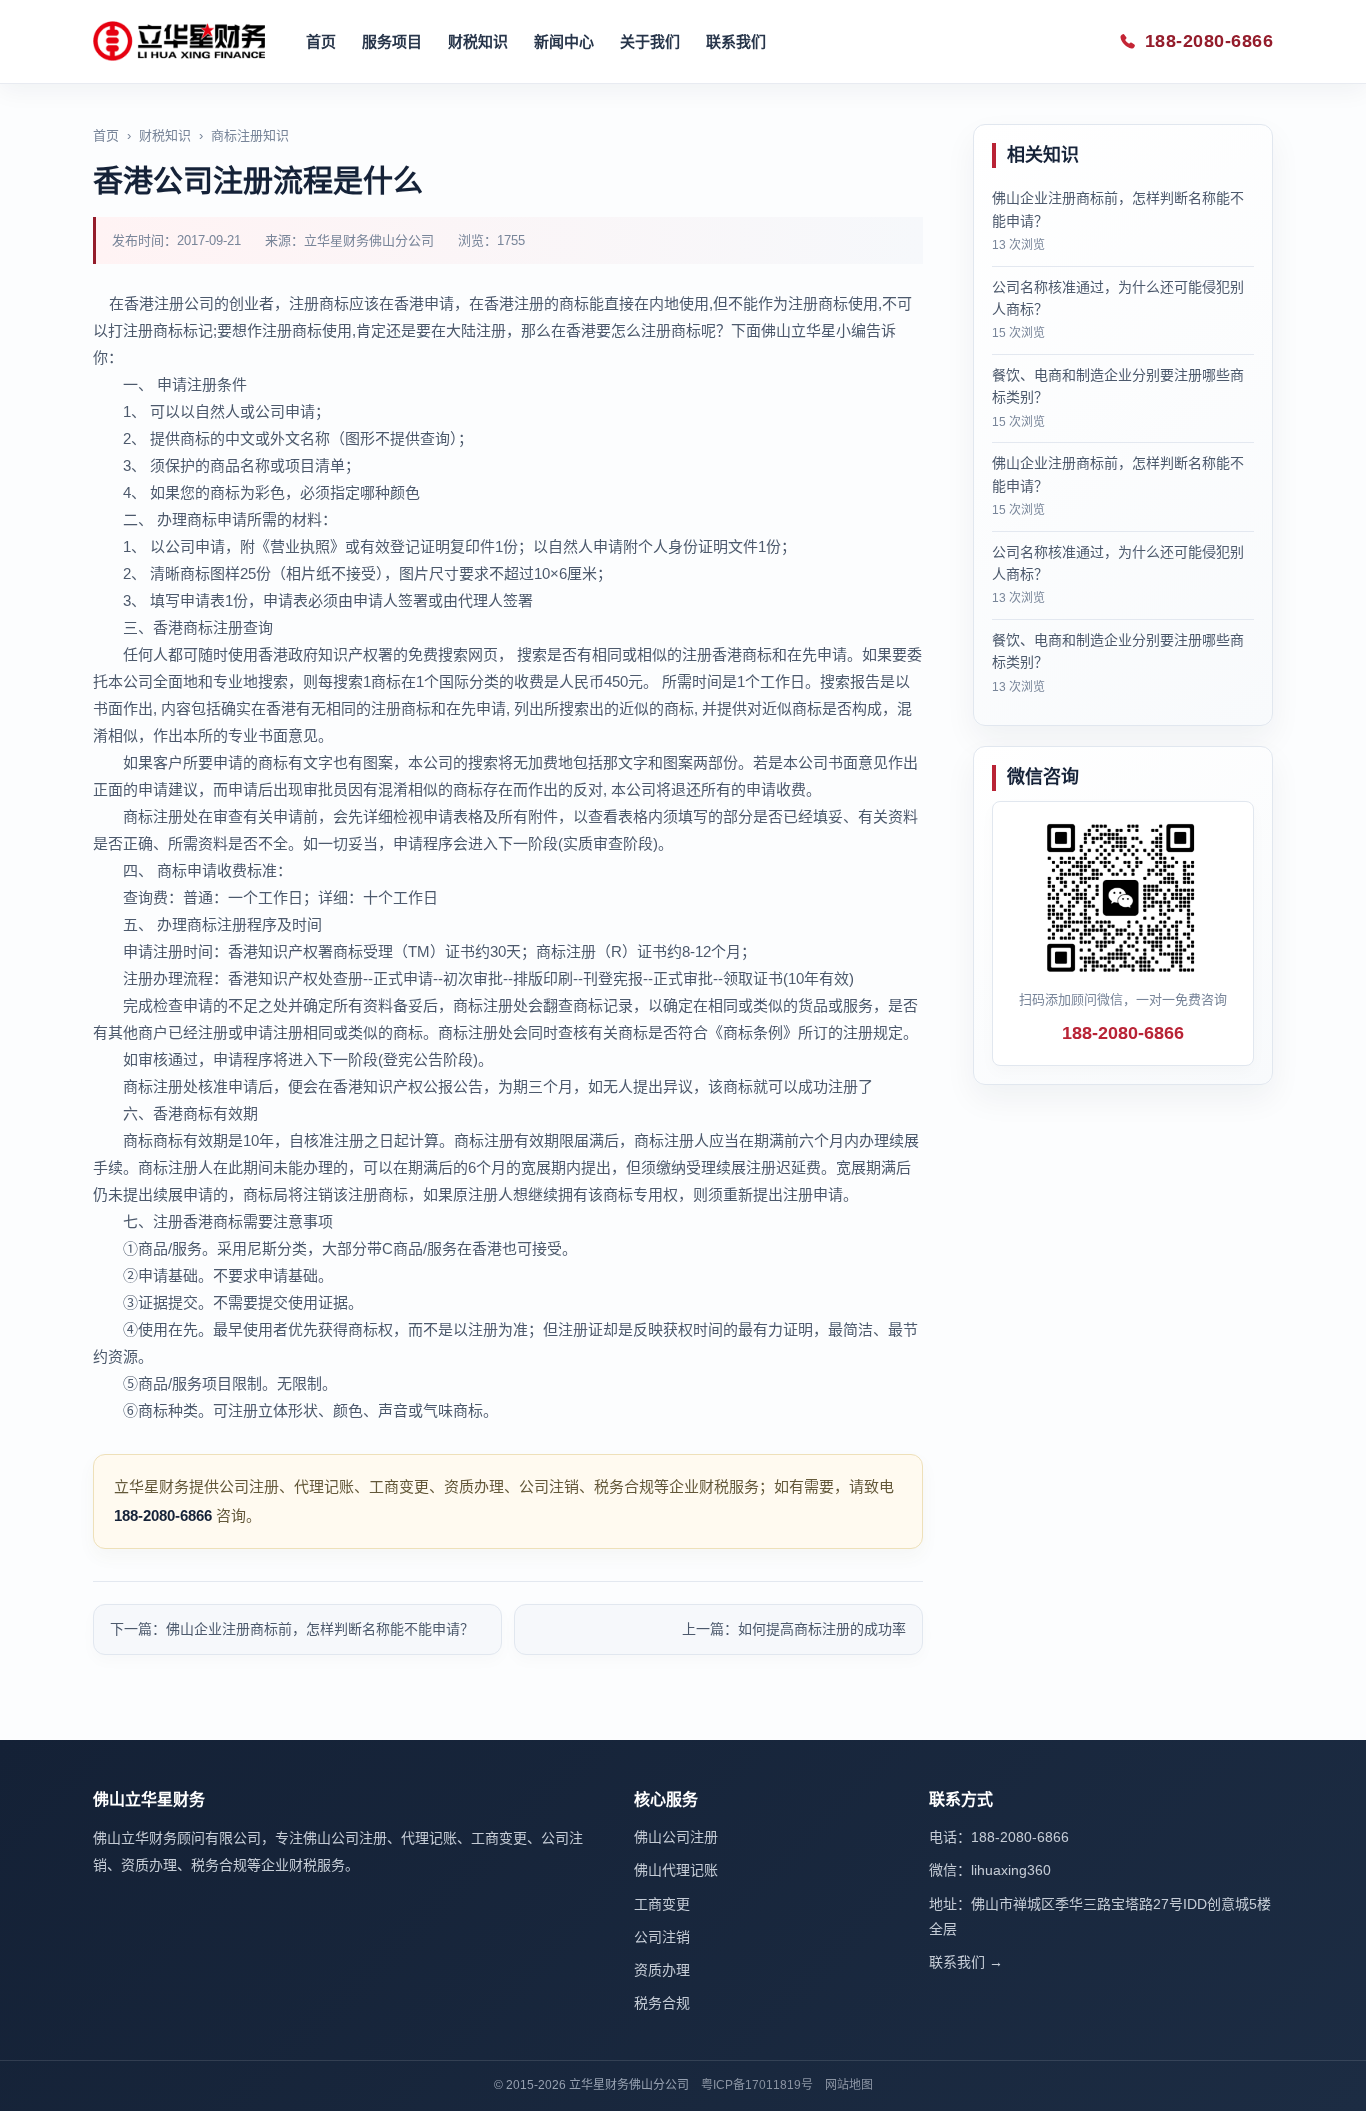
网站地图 (849, 2085)
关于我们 (650, 41)
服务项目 (392, 41)
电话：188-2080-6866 (999, 1837)
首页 (321, 41)
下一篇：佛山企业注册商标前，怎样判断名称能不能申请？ (292, 1629)
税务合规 (662, 2003)
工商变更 (662, 1904)
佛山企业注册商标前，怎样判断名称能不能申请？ (1118, 209)
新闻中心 (564, 41)
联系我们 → (966, 1962)
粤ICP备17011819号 (757, 2085)
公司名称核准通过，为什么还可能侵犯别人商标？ (1118, 298)
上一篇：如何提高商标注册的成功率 (794, 1629)
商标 (273, 762)
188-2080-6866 (1209, 41)
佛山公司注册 (676, 1837)
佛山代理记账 (676, 1870)
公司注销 (662, 1937)
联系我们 (736, 41)
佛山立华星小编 (813, 330)
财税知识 (478, 41)
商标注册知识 (250, 135)
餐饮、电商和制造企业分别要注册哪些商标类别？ (1118, 386)
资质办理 (662, 1970)
